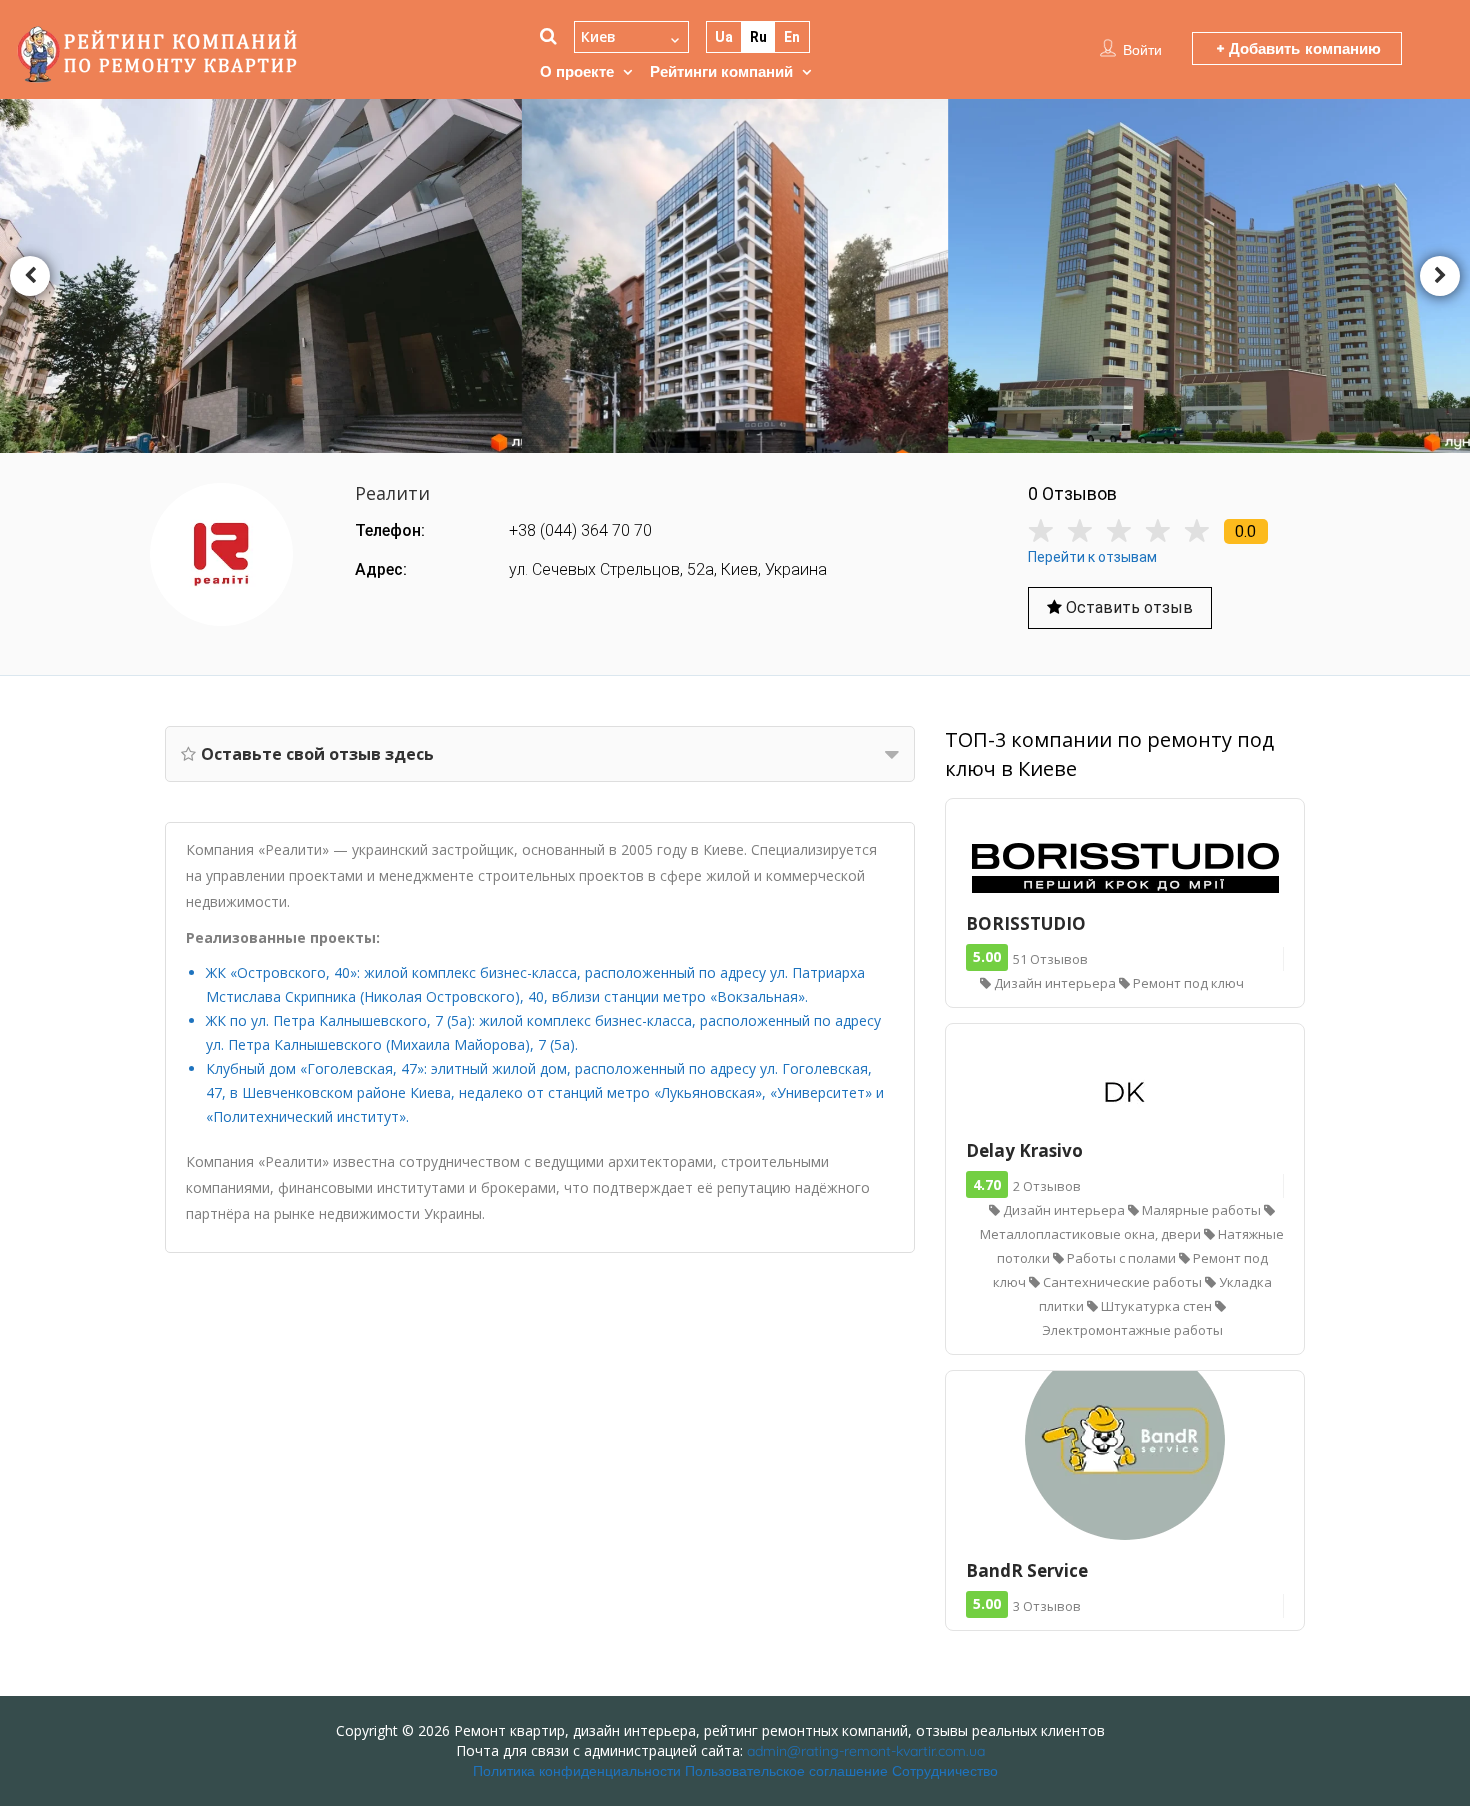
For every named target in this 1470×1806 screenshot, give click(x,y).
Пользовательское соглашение (786, 1771)
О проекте (577, 71)
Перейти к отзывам (1092, 557)
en (792, 37)
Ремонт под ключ (1187, 983)
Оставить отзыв (1127, 607)
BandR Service (1027, 1570)
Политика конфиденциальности (577, 1771)
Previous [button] (30, 276)
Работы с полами (1121, 1258)
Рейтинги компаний (721, 71)
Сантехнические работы (1122, 1282)
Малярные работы (1201, 1210)
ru (758, 37)
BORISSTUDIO (1026, 923)
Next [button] (1440, 276)
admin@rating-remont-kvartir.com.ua (866, 1751)
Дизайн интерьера (1055, 983)
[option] (735, 275)
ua (724, 37)
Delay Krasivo (1024, 1150)
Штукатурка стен (1156, 1306)
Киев (598, 36)
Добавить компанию (1302, 48)
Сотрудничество (945, 1771)
